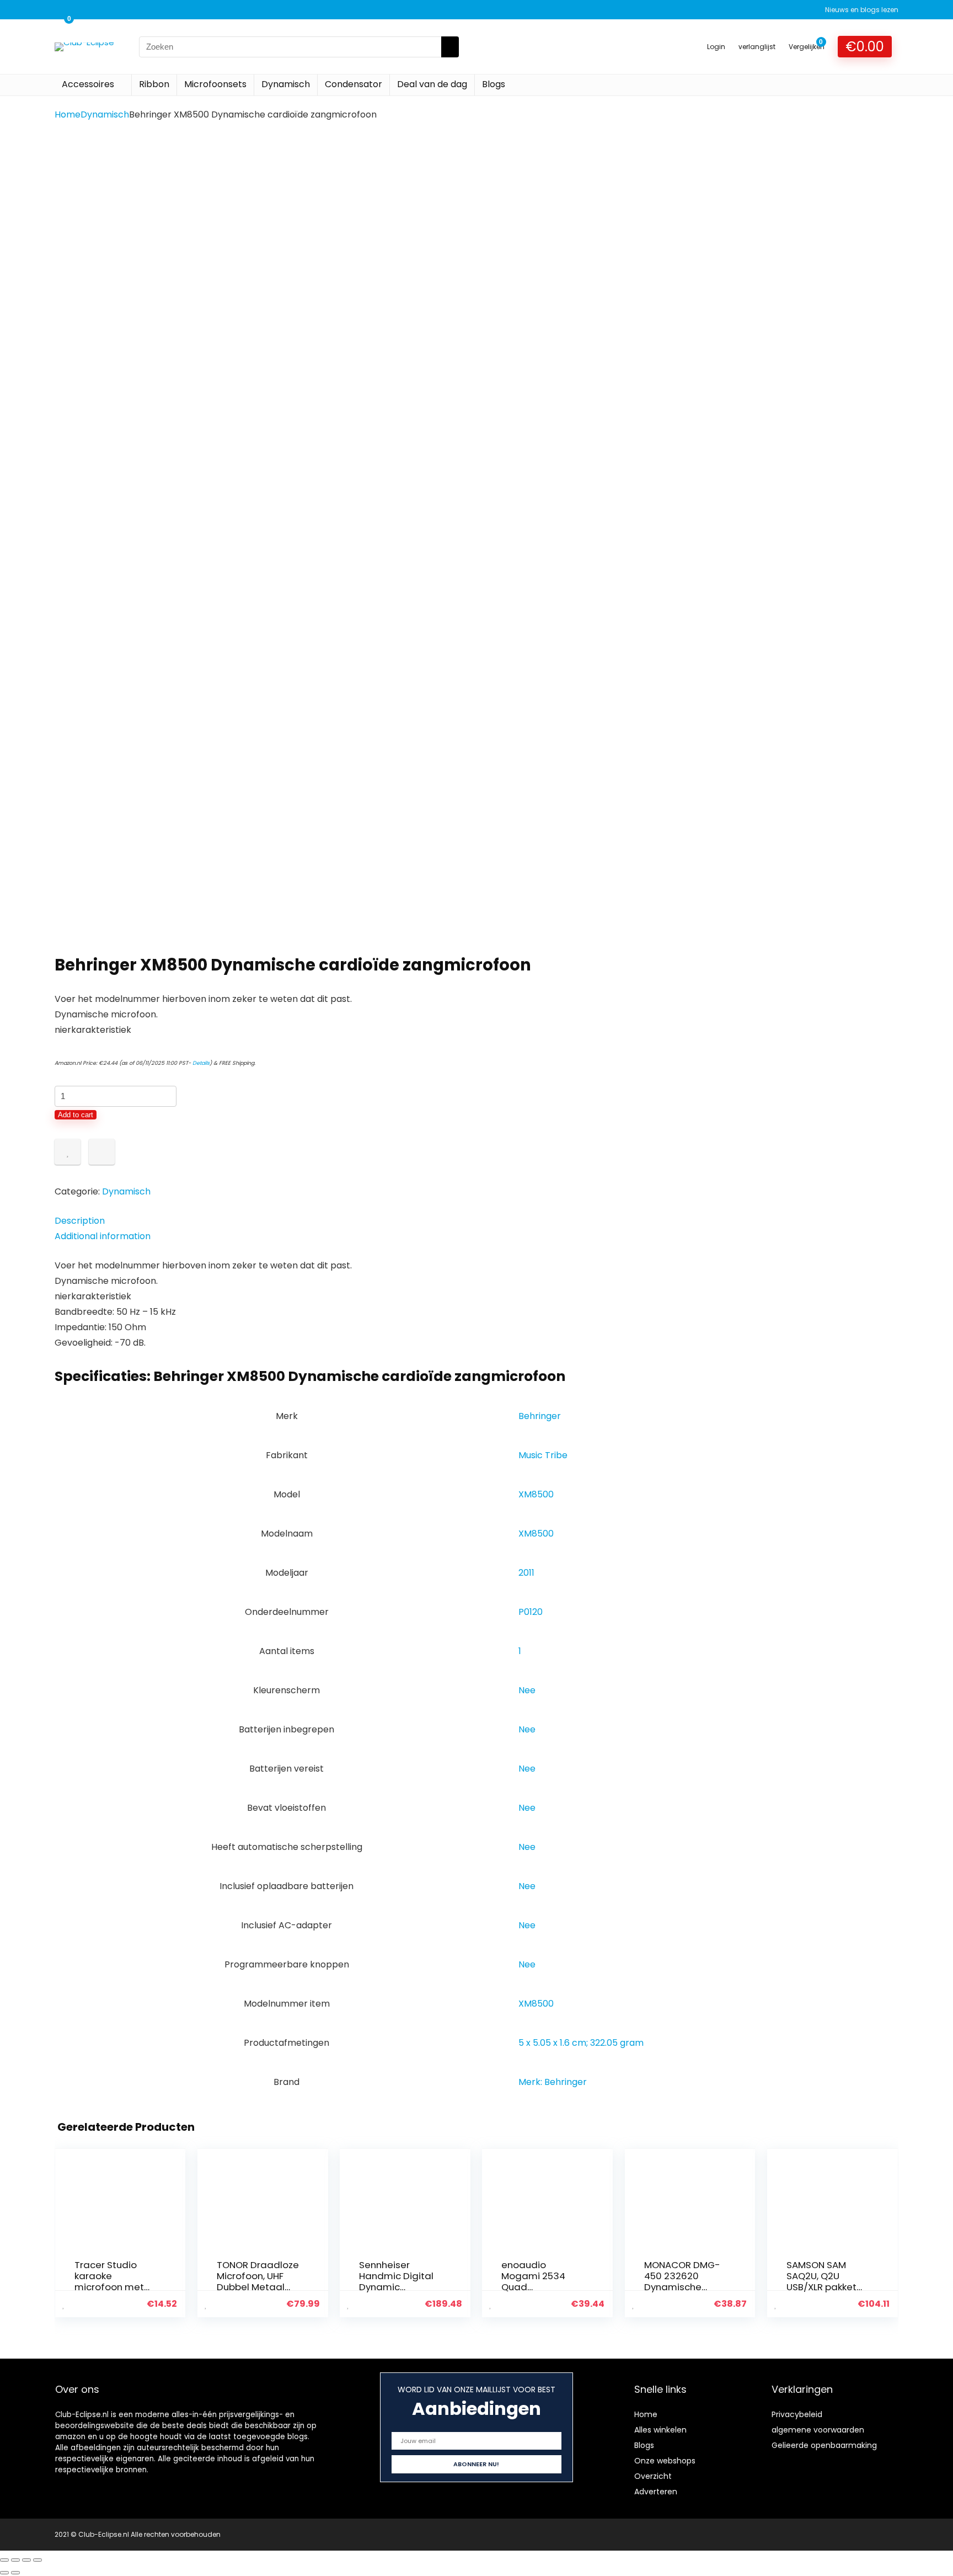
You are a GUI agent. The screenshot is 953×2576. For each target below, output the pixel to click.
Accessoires (88, 84)
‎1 (520, 1651)
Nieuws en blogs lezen (862, 10)
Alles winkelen (660, 2430)
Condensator (354, 84)
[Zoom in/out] (4, 2560)
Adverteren (656, 2492)
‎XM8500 (536, 1494)
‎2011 (526, 1573)
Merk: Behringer (553, 2082)
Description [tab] (80, 1221)
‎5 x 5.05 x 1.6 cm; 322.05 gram (581, 2043)
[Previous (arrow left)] (4, 2573)
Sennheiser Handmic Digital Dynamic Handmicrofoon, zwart (396, 2287)
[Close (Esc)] (38, 2560)
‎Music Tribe (543, 1455)
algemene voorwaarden (818, 2430)
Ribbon (154, 84)
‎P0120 (531, 1612)
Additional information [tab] (103, 1236)
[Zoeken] (450, 47)
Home (68, 114)
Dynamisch (286, 84)
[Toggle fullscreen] (15, 2560)
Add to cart (76, 1115)
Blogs (494, 84)
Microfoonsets (215, 84)
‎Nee (527, 1690)
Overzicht (653, 2476)
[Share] (26, 2560)
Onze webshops (665, 2461)
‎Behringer (540, 1416)
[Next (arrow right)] (15, 2573)
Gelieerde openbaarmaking (824, 2445)
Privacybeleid (797, 2414)
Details (201, 1063)
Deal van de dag (432, 84)
